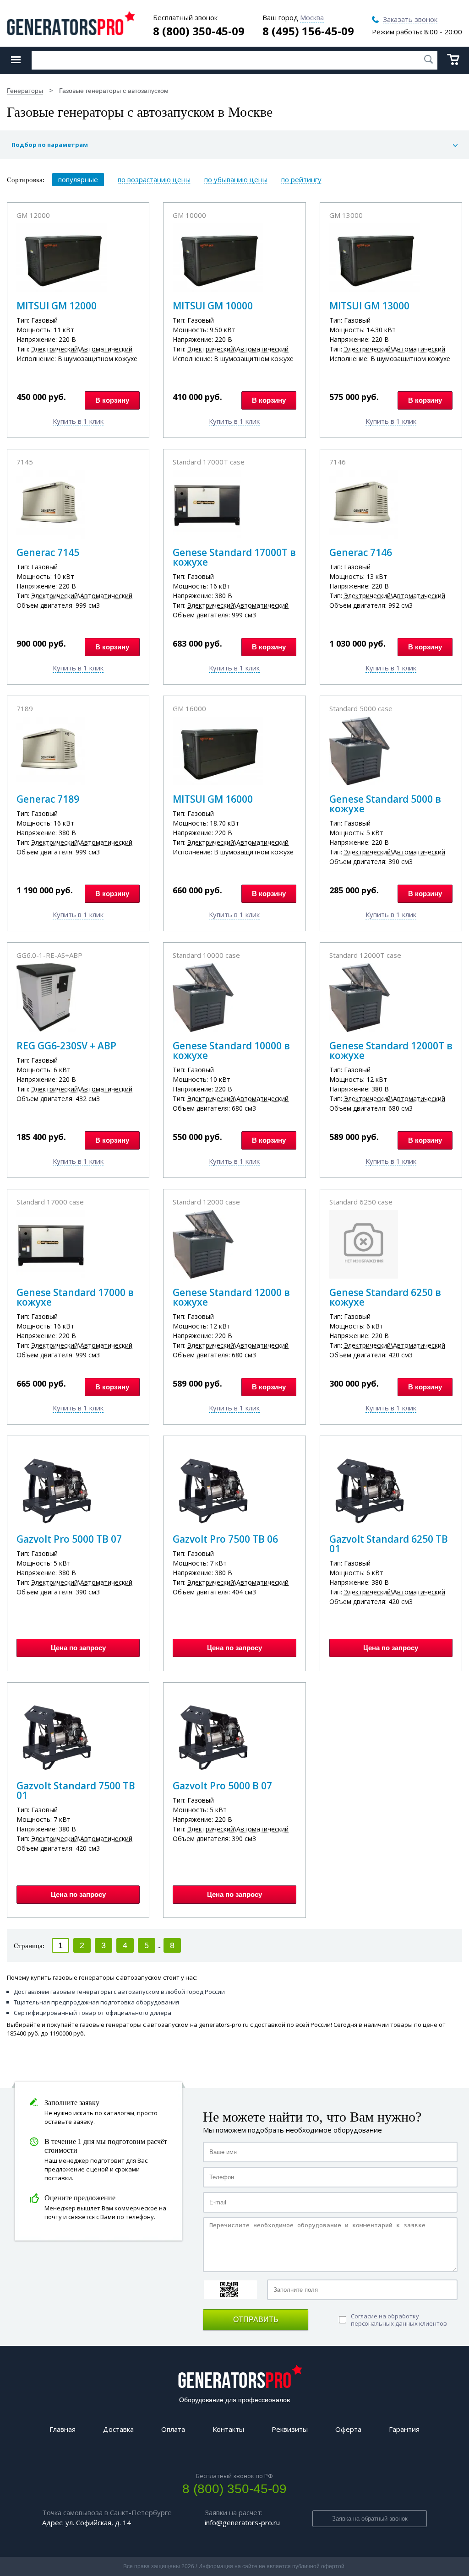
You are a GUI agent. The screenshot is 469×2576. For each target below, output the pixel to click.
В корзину (112, 400)
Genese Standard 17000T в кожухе (234, 557)
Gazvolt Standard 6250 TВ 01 (389, 1544)
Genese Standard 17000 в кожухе (75, 1297)
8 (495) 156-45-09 (308, 31)
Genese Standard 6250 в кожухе (385, 1297)
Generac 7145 (48, 552)
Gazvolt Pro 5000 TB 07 (69, 1539)
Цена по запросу (78, 1648)
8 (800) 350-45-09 (199, 31)
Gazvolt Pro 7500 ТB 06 (225, 1539)
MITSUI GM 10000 (213, 306)
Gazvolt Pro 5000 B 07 (222, 1786)
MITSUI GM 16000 (213, 799)
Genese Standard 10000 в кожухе (231, 1050)
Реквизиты (290, 2429)
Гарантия (404, 2429)
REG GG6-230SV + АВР (66, 1046)
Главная (63, 2429)
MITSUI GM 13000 (369, 306)
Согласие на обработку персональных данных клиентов (399, 2320)
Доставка (118, 2429)
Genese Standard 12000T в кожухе (391, 1050)
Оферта (348, 2429)
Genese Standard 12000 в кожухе (231, 1297)
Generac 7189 (48, 799)
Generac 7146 (361, 552)
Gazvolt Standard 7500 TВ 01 (76, 1790)
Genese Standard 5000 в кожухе (385, 804)
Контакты (228, 2429)
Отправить (256, 2319)
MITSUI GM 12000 (57, 306)
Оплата (173, 2429)
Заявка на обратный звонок (370, 2519)
